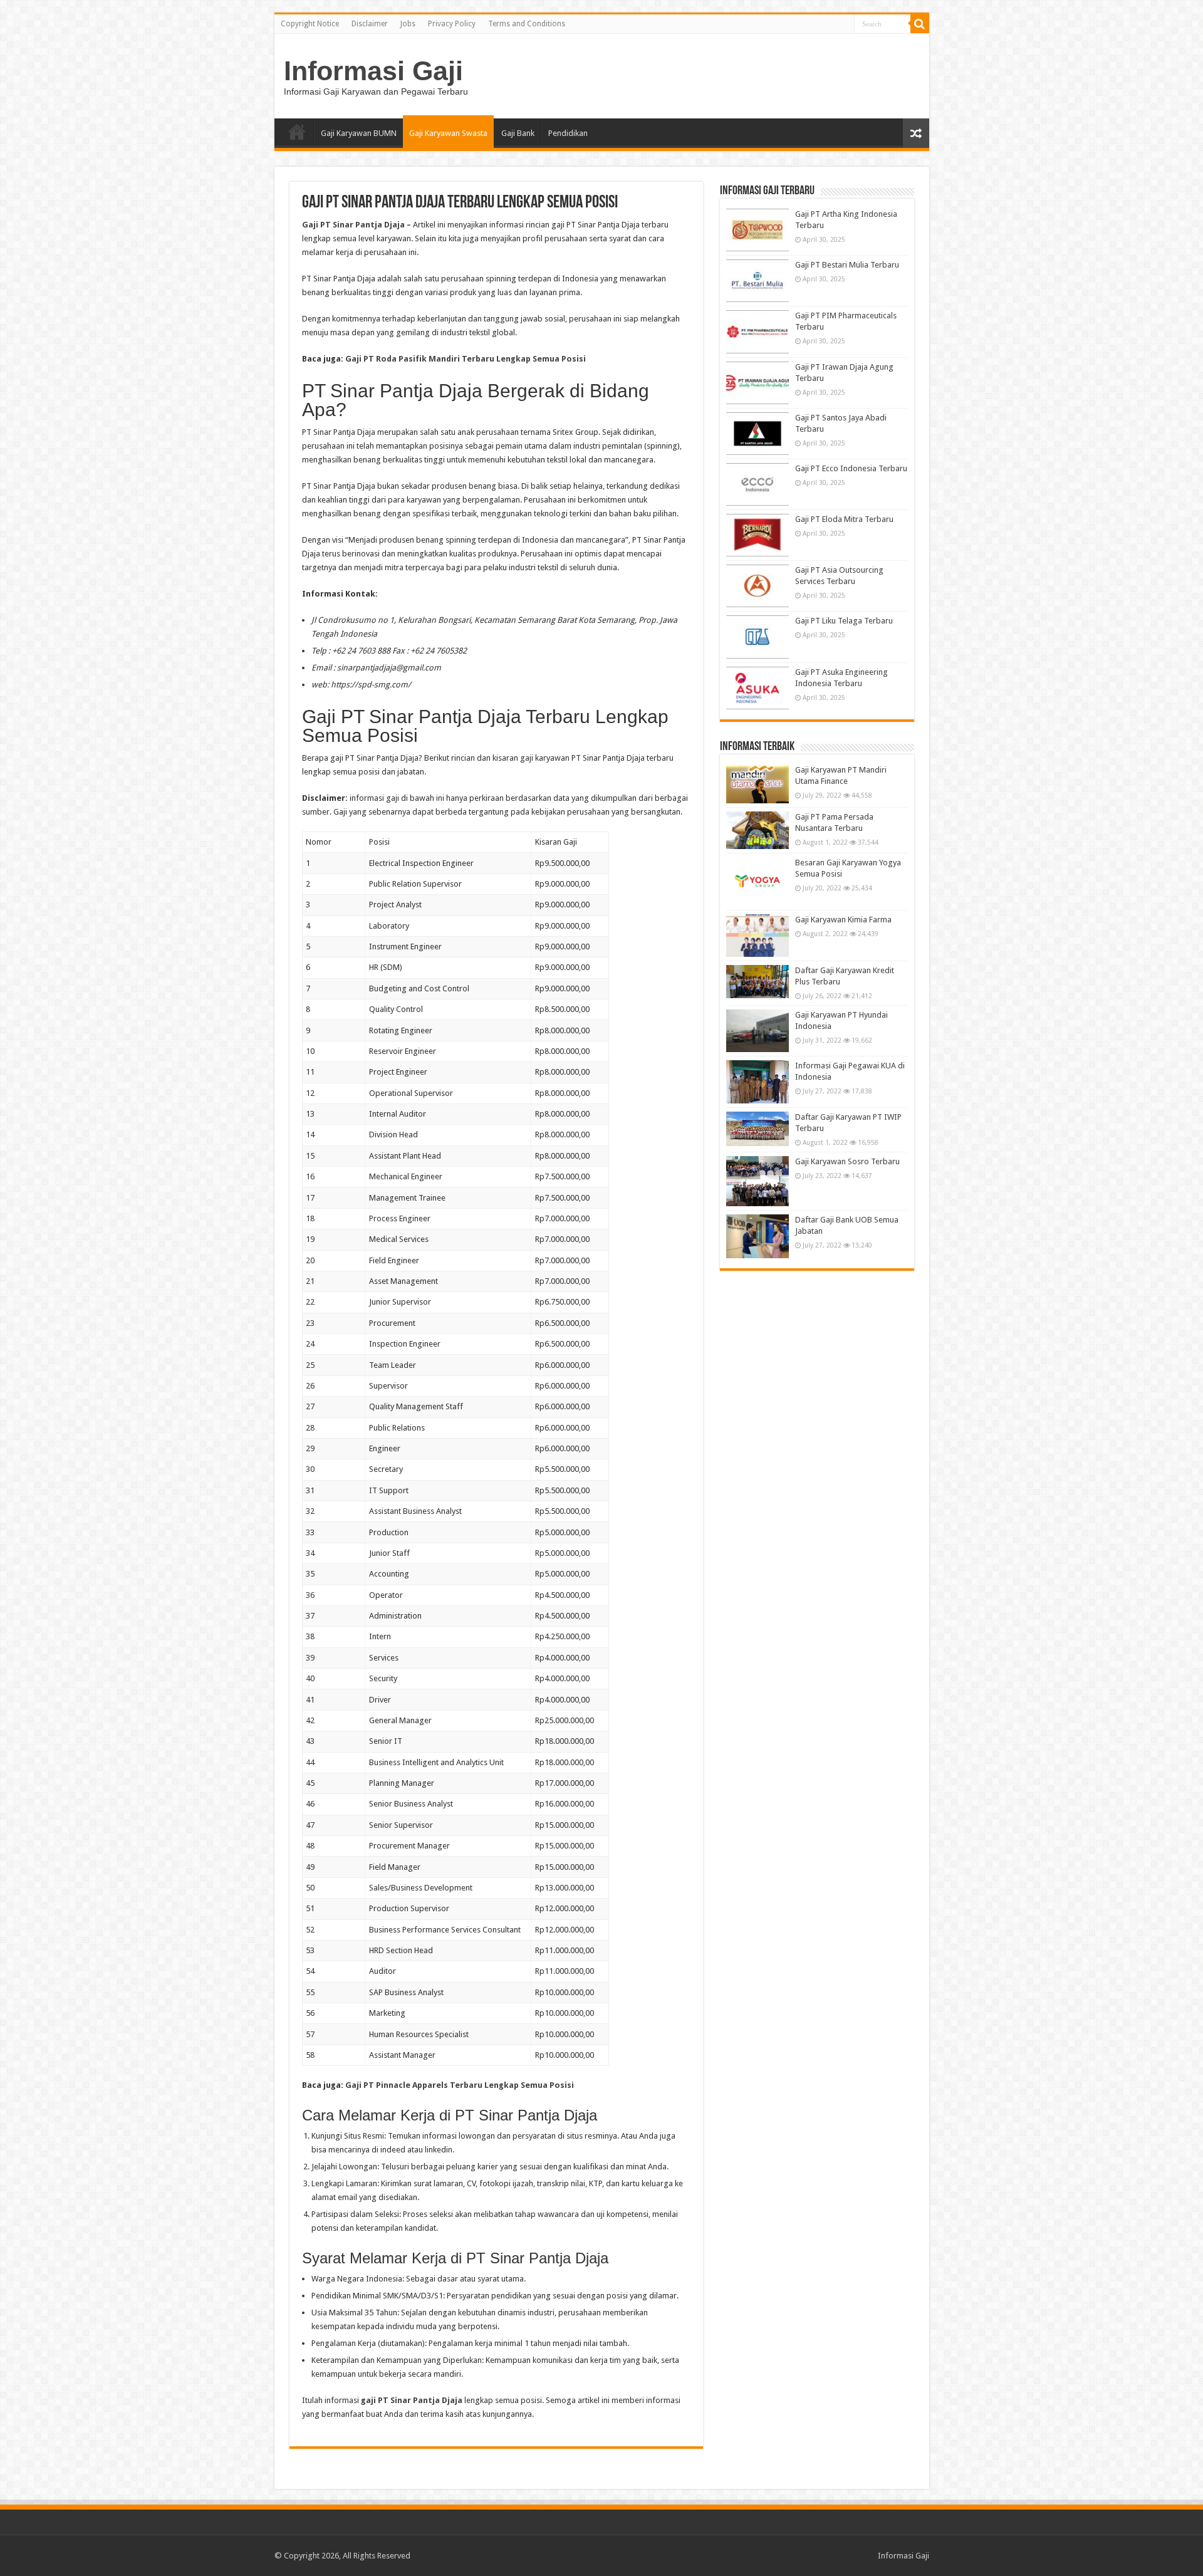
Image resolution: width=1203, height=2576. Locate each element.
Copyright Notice (310, 24)
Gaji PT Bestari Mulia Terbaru (847, 265)
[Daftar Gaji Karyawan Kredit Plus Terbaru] (758, 982)
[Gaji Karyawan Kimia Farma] (758, 936)
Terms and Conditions (527, 24)
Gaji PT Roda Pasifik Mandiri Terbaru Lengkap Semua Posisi (466, 359)
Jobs (408, 24)
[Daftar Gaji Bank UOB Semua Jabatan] (758, 1236)
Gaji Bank (518, 133)
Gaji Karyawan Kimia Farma (843, 920)
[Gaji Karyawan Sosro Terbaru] (758, 1181)
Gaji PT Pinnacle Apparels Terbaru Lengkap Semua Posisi (460, 2085)
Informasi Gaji (373, 71)
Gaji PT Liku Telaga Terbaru (844, 621)
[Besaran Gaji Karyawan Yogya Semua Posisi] (758, 882)
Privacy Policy (452, 24)
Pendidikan (568, 133)
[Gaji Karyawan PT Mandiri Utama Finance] (758, 784)
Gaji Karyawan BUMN (359, 133)
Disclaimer (370, 24)
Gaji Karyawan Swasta (448, 133)
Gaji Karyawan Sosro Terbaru (847, 1161)
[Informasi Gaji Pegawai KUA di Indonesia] (758, 1082)
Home (297, 132)
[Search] (920, 24)
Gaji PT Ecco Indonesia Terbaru (851, 468)
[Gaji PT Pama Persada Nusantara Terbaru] (758, 830)
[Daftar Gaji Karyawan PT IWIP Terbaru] (758, 1129)
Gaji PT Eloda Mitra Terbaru (844, 519)
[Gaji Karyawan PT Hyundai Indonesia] (758, 1031)
